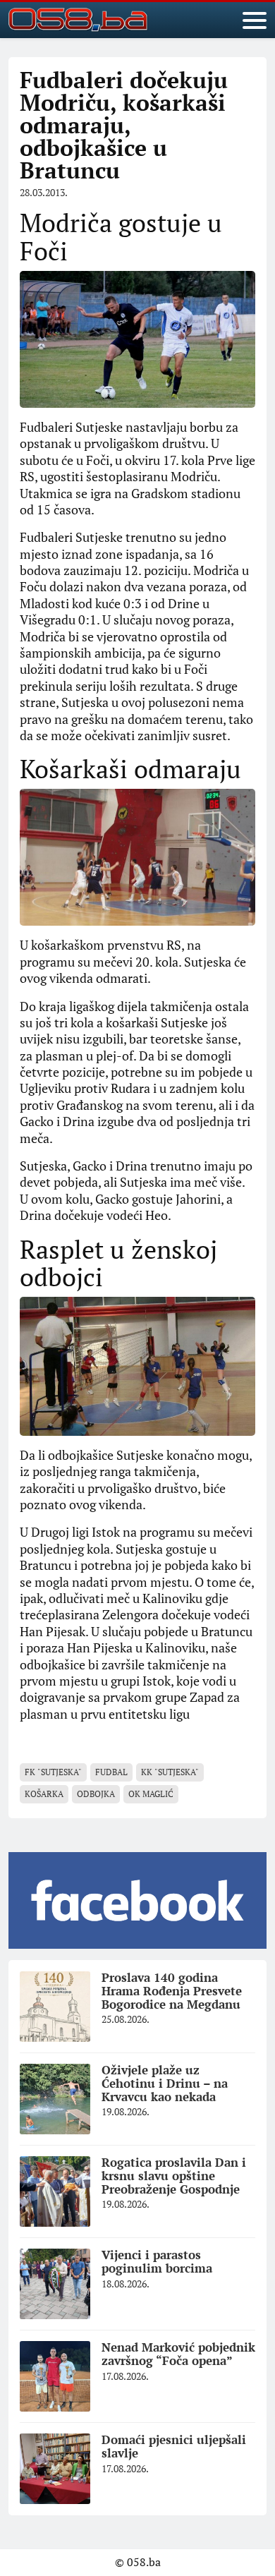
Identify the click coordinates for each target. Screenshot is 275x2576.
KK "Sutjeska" (170, 1772)
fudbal (111, 1772)
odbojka (96, 1794)
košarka (44, 1794)
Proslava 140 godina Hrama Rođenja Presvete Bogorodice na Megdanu (172, 1990)
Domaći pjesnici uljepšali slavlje (174, 2446)
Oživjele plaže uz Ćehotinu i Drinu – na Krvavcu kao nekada (165, 2083)
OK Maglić (151, 1794)
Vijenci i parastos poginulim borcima (157, 2261)
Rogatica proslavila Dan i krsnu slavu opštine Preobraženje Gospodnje (174, 2175)
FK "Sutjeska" (53, 1772)
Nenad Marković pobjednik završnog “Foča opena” (178, 2354)
